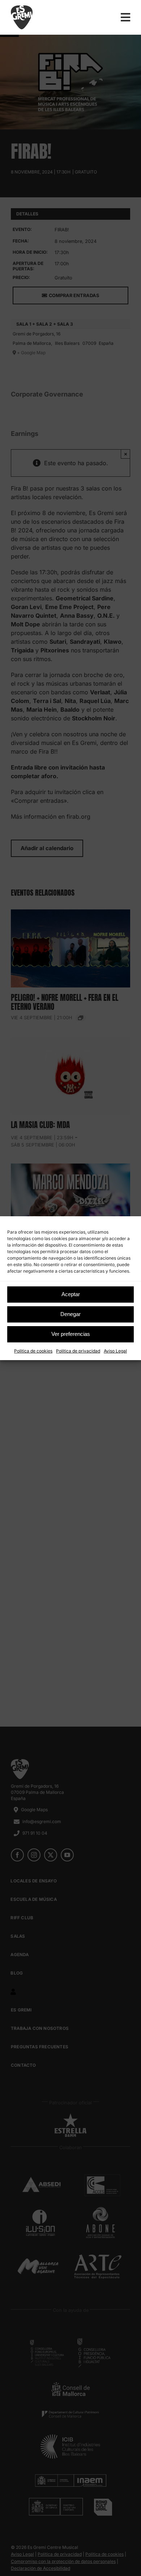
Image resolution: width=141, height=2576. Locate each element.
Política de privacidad (78, 1351)
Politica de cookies (33, 1351)
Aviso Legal (115, 1351)
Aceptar (71, 1294)
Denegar (70, 1314)
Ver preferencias (71, 1334)
